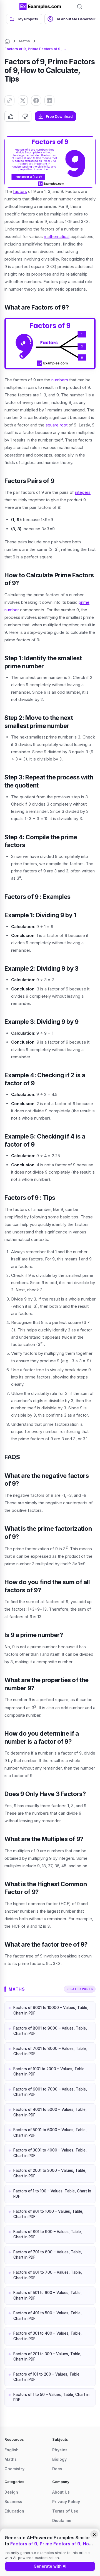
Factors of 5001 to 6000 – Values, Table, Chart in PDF (50, 2133)
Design (11, 2492)
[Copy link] (9, 100)
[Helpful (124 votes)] (12, 116)
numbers (60, 380)
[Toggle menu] (11, 6)
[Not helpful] (25, 116)
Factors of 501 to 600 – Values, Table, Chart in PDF (47, 2295)
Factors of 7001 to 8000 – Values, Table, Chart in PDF (50, 2051)
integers (83, 492)
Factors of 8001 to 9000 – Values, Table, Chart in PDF (50, 2031)
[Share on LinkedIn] (49, 100)
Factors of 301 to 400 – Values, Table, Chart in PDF (47, 2336)
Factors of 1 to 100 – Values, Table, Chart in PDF (52, 2194)
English (12, 2450)
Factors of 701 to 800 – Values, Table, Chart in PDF (48, 2255)
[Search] (79, 6)
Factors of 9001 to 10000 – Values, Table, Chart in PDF (51, 2010)
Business (13, 2502)
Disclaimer (63, 2520)
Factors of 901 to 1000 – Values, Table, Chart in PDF (48, 2214)
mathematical (57, 236)
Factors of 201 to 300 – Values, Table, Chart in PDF (47, 2357)
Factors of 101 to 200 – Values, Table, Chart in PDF (47, 2377)
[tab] (24, 19)
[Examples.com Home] (40, 6)
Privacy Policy (66, 2502)
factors (20, 191)
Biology (59, 2459)
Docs (57, 2469)
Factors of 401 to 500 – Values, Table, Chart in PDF (47, 2316)
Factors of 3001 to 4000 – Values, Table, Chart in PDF (50, 2153)
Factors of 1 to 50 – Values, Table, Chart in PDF (51, 2397)
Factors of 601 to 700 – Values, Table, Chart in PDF (48, 2275)
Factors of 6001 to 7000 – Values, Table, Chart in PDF (50, 2092)
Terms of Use (65, 2511)
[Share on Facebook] (36, 100)
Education (14, 2511)
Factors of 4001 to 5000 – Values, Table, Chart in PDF (50, 2112)
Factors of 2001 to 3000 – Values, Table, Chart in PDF (50, 2173)
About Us (61, 2492)
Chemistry (14, 2469)
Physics (60, 2450)
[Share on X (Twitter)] (23, 100)
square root (57, 425)
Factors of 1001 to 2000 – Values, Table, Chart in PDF (49, 2072)
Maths (24, 41)
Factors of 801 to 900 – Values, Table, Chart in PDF (48, 2234)
